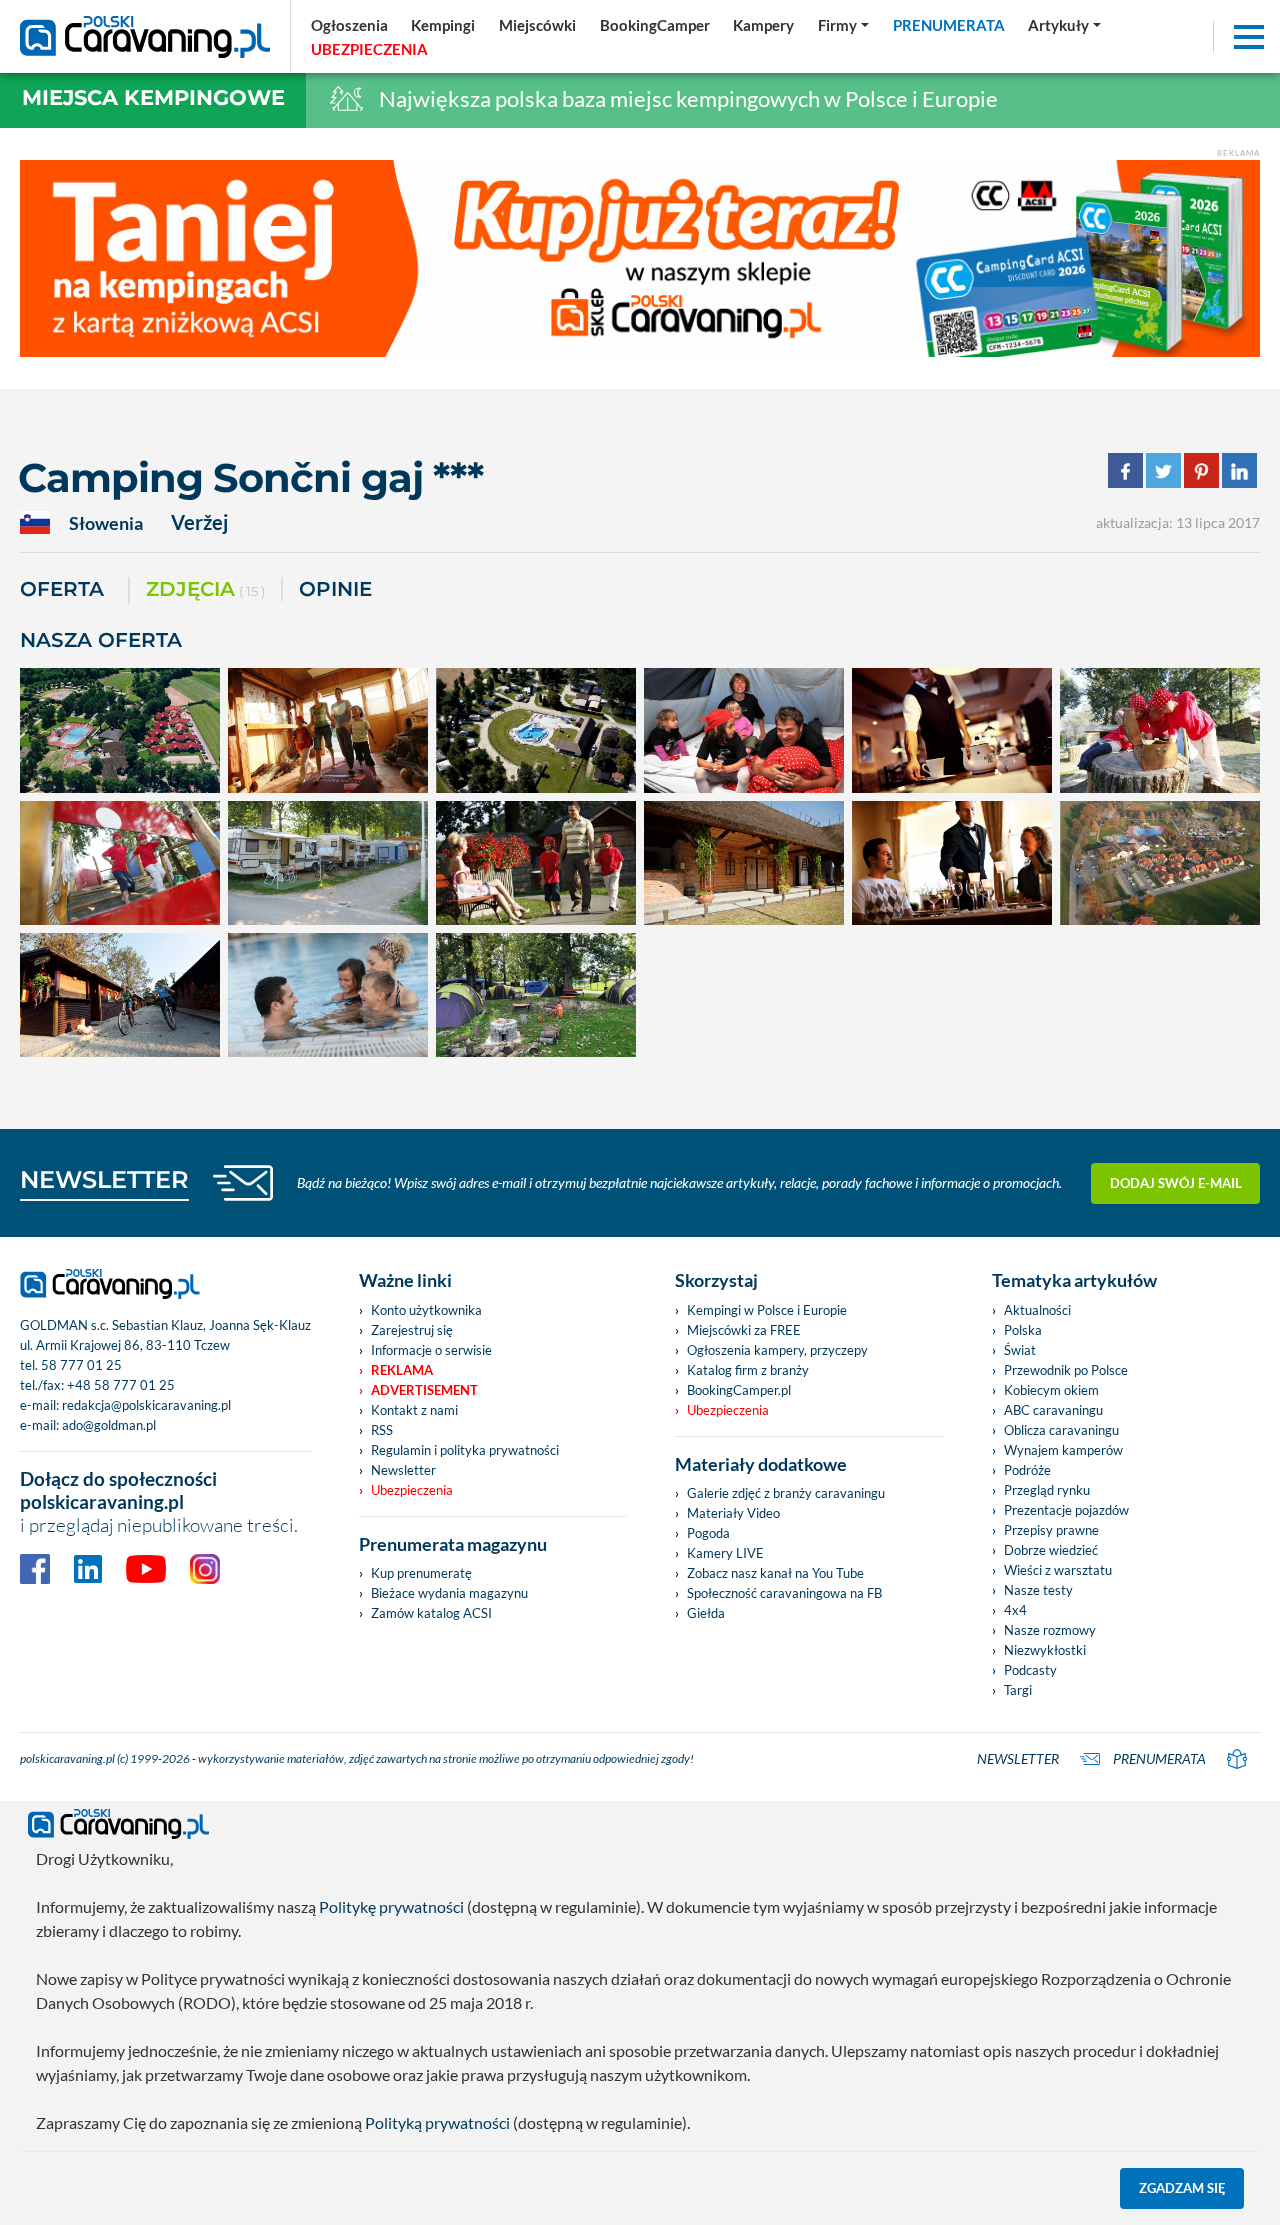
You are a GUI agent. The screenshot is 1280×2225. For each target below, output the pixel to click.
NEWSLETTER (104, 1179)
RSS (382, 1430)
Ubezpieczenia (412, 1490)
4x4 (1015, 1610)
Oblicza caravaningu (1061, 1430)
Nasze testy (1038, 1590)
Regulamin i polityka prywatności (465, 1450)
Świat (1020, 1350)
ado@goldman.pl (109, 1425)
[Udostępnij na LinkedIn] (1239, 468)
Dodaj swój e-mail (1176, 1183)
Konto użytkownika (426, 1310)
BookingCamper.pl (739, 1390)
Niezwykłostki (1045, 1650)
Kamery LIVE (725, 1553)
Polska (1023, 1330)
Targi (1018, 1690)
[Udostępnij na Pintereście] (1201, 468)
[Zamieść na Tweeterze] (1163, 468)
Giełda (706, 1613)
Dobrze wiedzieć (1051, 1550)
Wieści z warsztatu (1058, 1570)
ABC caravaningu (1053, 1410)
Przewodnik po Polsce (1066, 1370)
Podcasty (1030, 1670)
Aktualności (1037, 1310)
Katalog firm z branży (748, 1370)
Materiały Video (733, 1513)
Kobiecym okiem (1051, 1390)
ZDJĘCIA (205, 589)
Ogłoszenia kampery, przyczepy (777, 1350)
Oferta (62, 589)
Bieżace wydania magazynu (449, 1593)
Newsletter (403, 1470)
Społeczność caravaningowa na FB (784, 1593)
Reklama (402, 1370)
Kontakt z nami (414, 1410)
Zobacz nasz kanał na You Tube (775, 1573)
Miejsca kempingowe (153, 97)
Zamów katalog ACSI (431, 1613)
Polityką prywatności (437, 2122)
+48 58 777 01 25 (121, 1385)
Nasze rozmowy (1050, 1630)
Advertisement (424, 1390)
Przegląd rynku (1047, 1490)
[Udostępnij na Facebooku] (1125, 468)
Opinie (335, 589)
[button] (1064, 25)
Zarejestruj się (412, 1330)
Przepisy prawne (1051, 1530)
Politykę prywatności (391, 1906)
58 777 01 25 (81, 1365)
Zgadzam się (1182, 2188)
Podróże (1027, 1470)
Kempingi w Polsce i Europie (767, 1310)
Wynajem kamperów (1063, 1450)
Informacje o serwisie (431, 1350)
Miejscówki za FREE (744, 1330)
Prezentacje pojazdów (1066, 1510)
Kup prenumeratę (421, 1573)
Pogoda (708, 1533)
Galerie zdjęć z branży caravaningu (786, 1493)
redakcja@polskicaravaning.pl (146, 1405)
